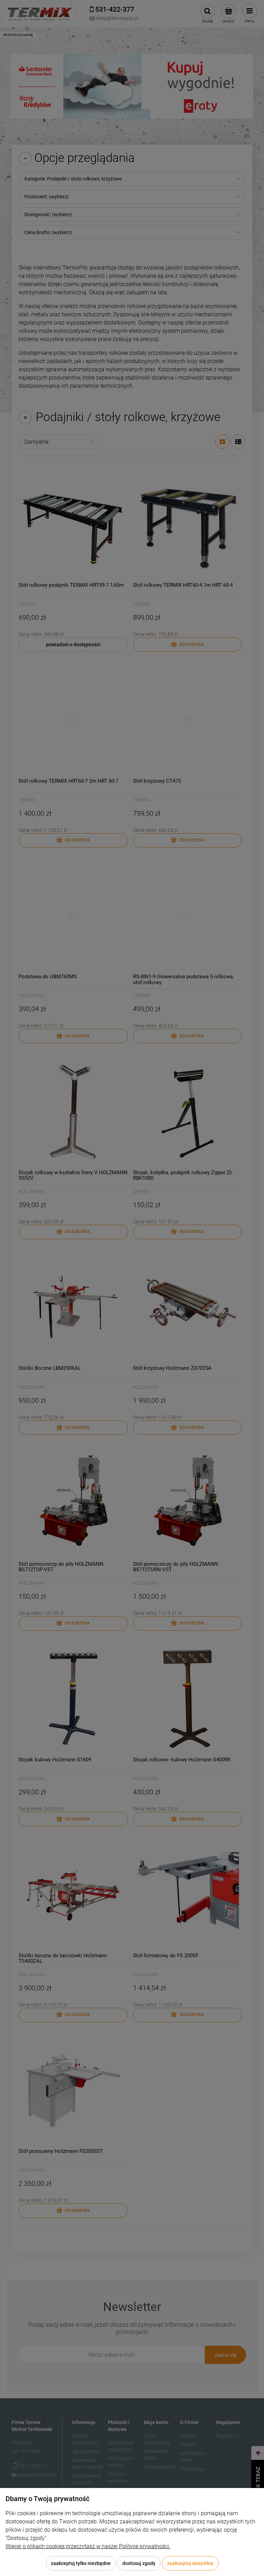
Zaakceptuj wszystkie (190, 2563)
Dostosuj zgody (139, 2563)
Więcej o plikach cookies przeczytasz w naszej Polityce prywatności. (88, 2546)
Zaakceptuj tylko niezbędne (81, 2563)
